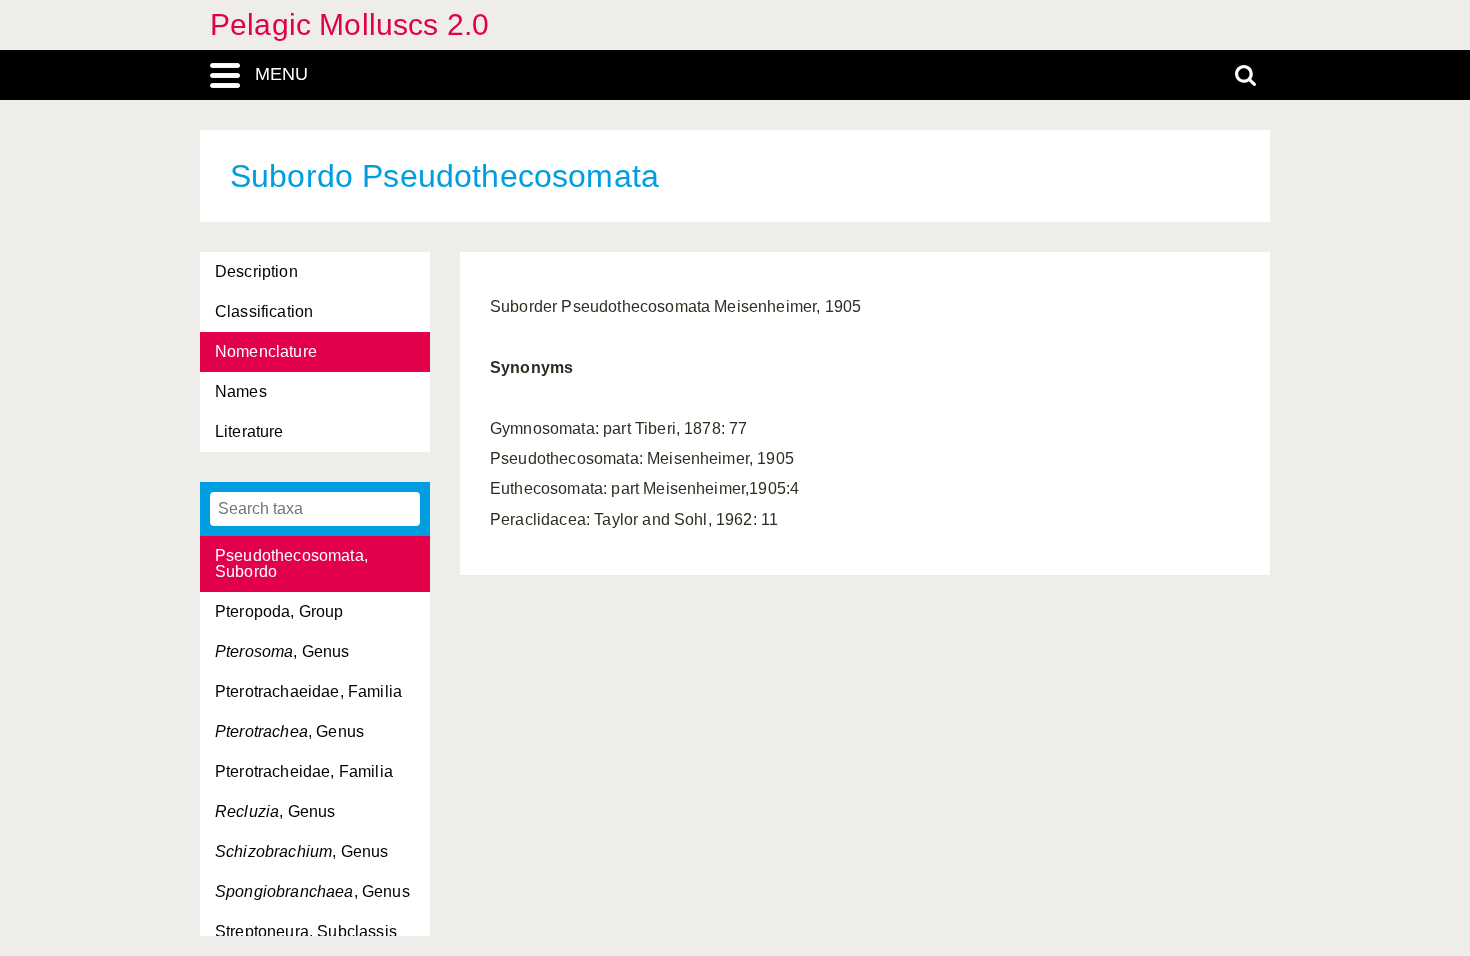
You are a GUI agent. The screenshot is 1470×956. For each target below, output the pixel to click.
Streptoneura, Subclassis (306, 931)
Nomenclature (266, 351)
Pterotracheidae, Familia (304, 771)
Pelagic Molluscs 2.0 (349, 24)
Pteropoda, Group (279, 611)
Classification (264, 311)
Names (241, 391)
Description (256, 271)
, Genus (282, 651)
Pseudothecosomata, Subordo (291, 563)
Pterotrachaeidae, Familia (308, 691)
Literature (249, 431)
